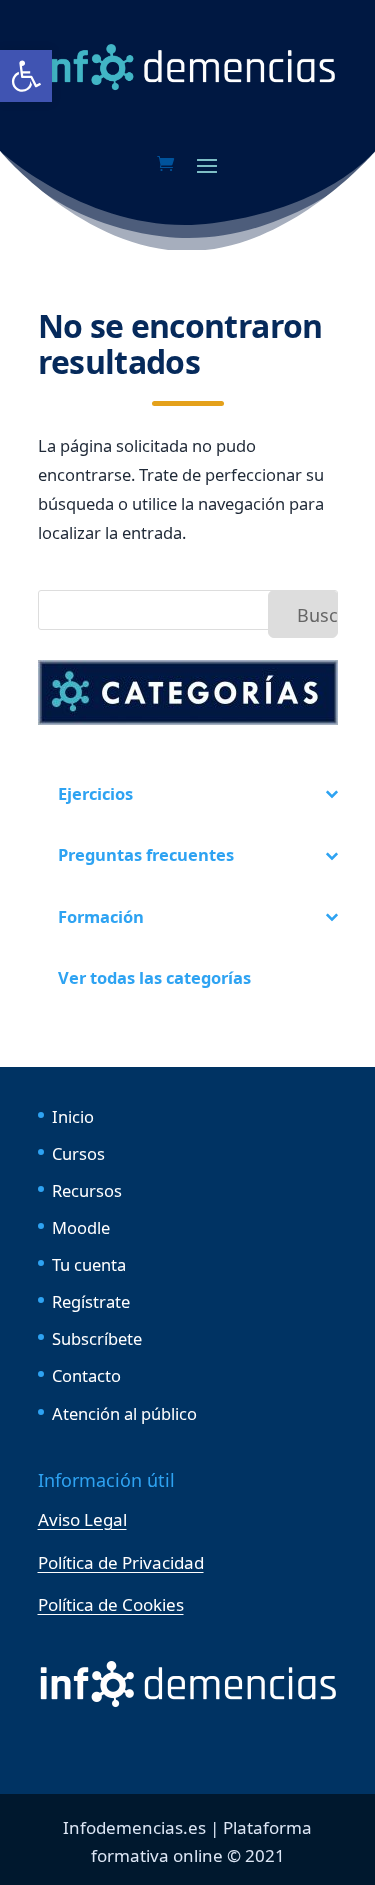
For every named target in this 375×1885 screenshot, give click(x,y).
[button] (26, 76)
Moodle (81, 1227)
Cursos (78, 1153)
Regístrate (91, 1301)
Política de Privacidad (121, 1562)
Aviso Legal (82, 1519)
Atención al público (124, 1413)
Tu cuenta (89, 1264)
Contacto (86, 1375)
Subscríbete (97, 1338)
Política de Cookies (111, 1604)
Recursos (87, 1190)
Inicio (73, 1116)
